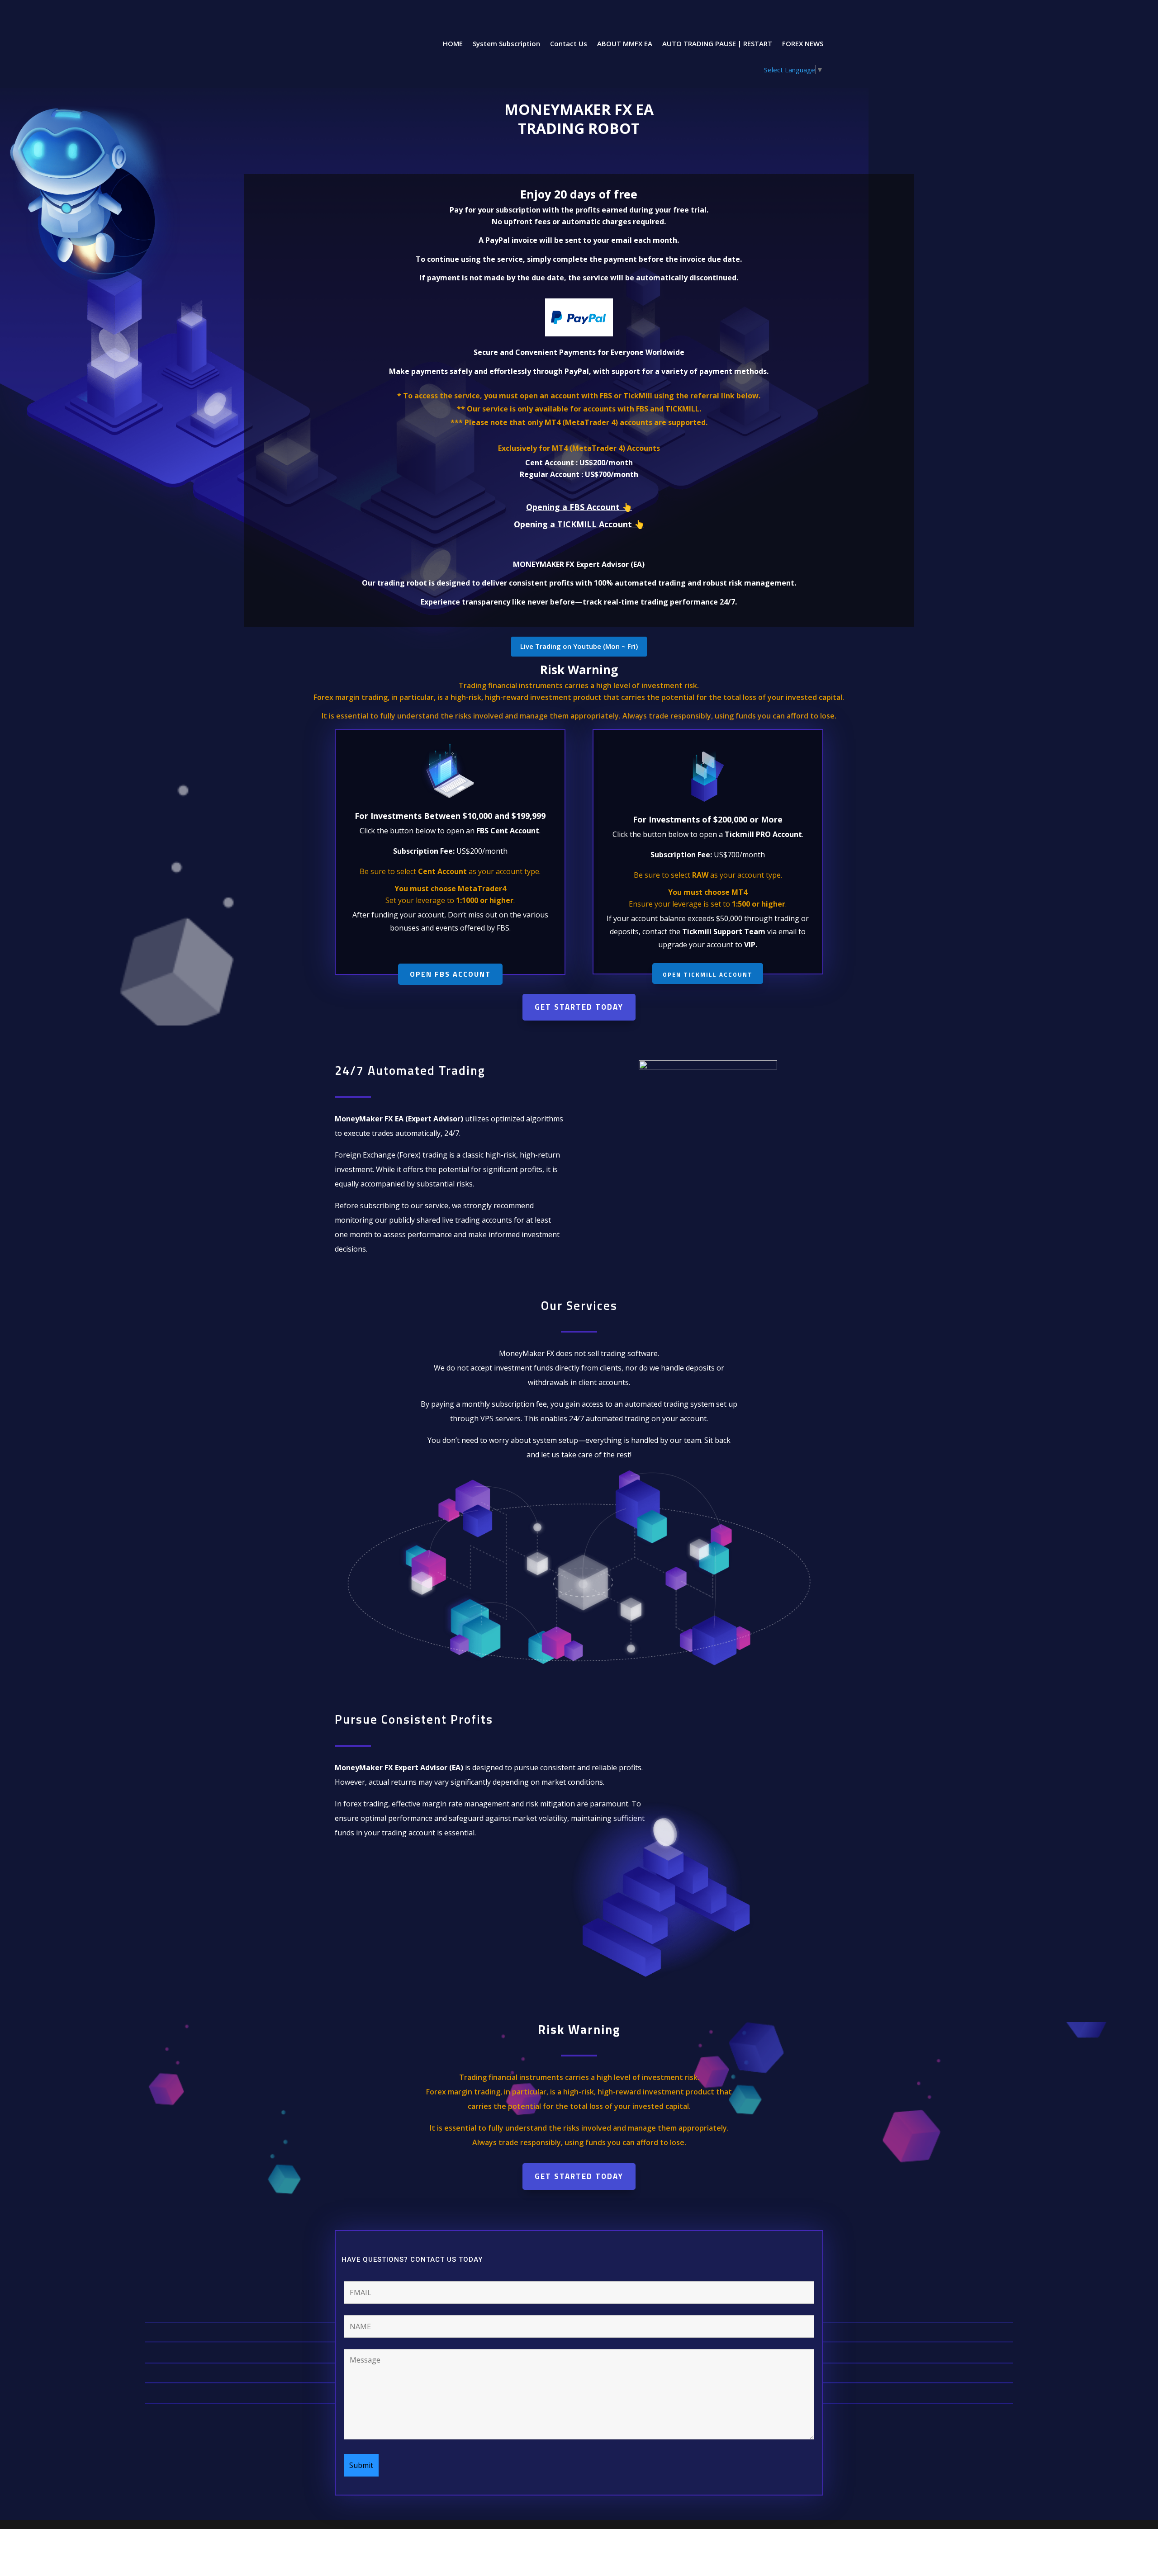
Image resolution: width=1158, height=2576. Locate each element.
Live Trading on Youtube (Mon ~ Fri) (579, 646)
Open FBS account (450, 974)
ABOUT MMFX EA (625, 44)
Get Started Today (579, 1007)
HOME (453, 44)
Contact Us (569, 44)
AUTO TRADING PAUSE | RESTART (717, 44)
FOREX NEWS (803, 44)
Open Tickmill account (708, 974)
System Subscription (506, 44)
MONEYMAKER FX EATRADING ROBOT (579, 119)
